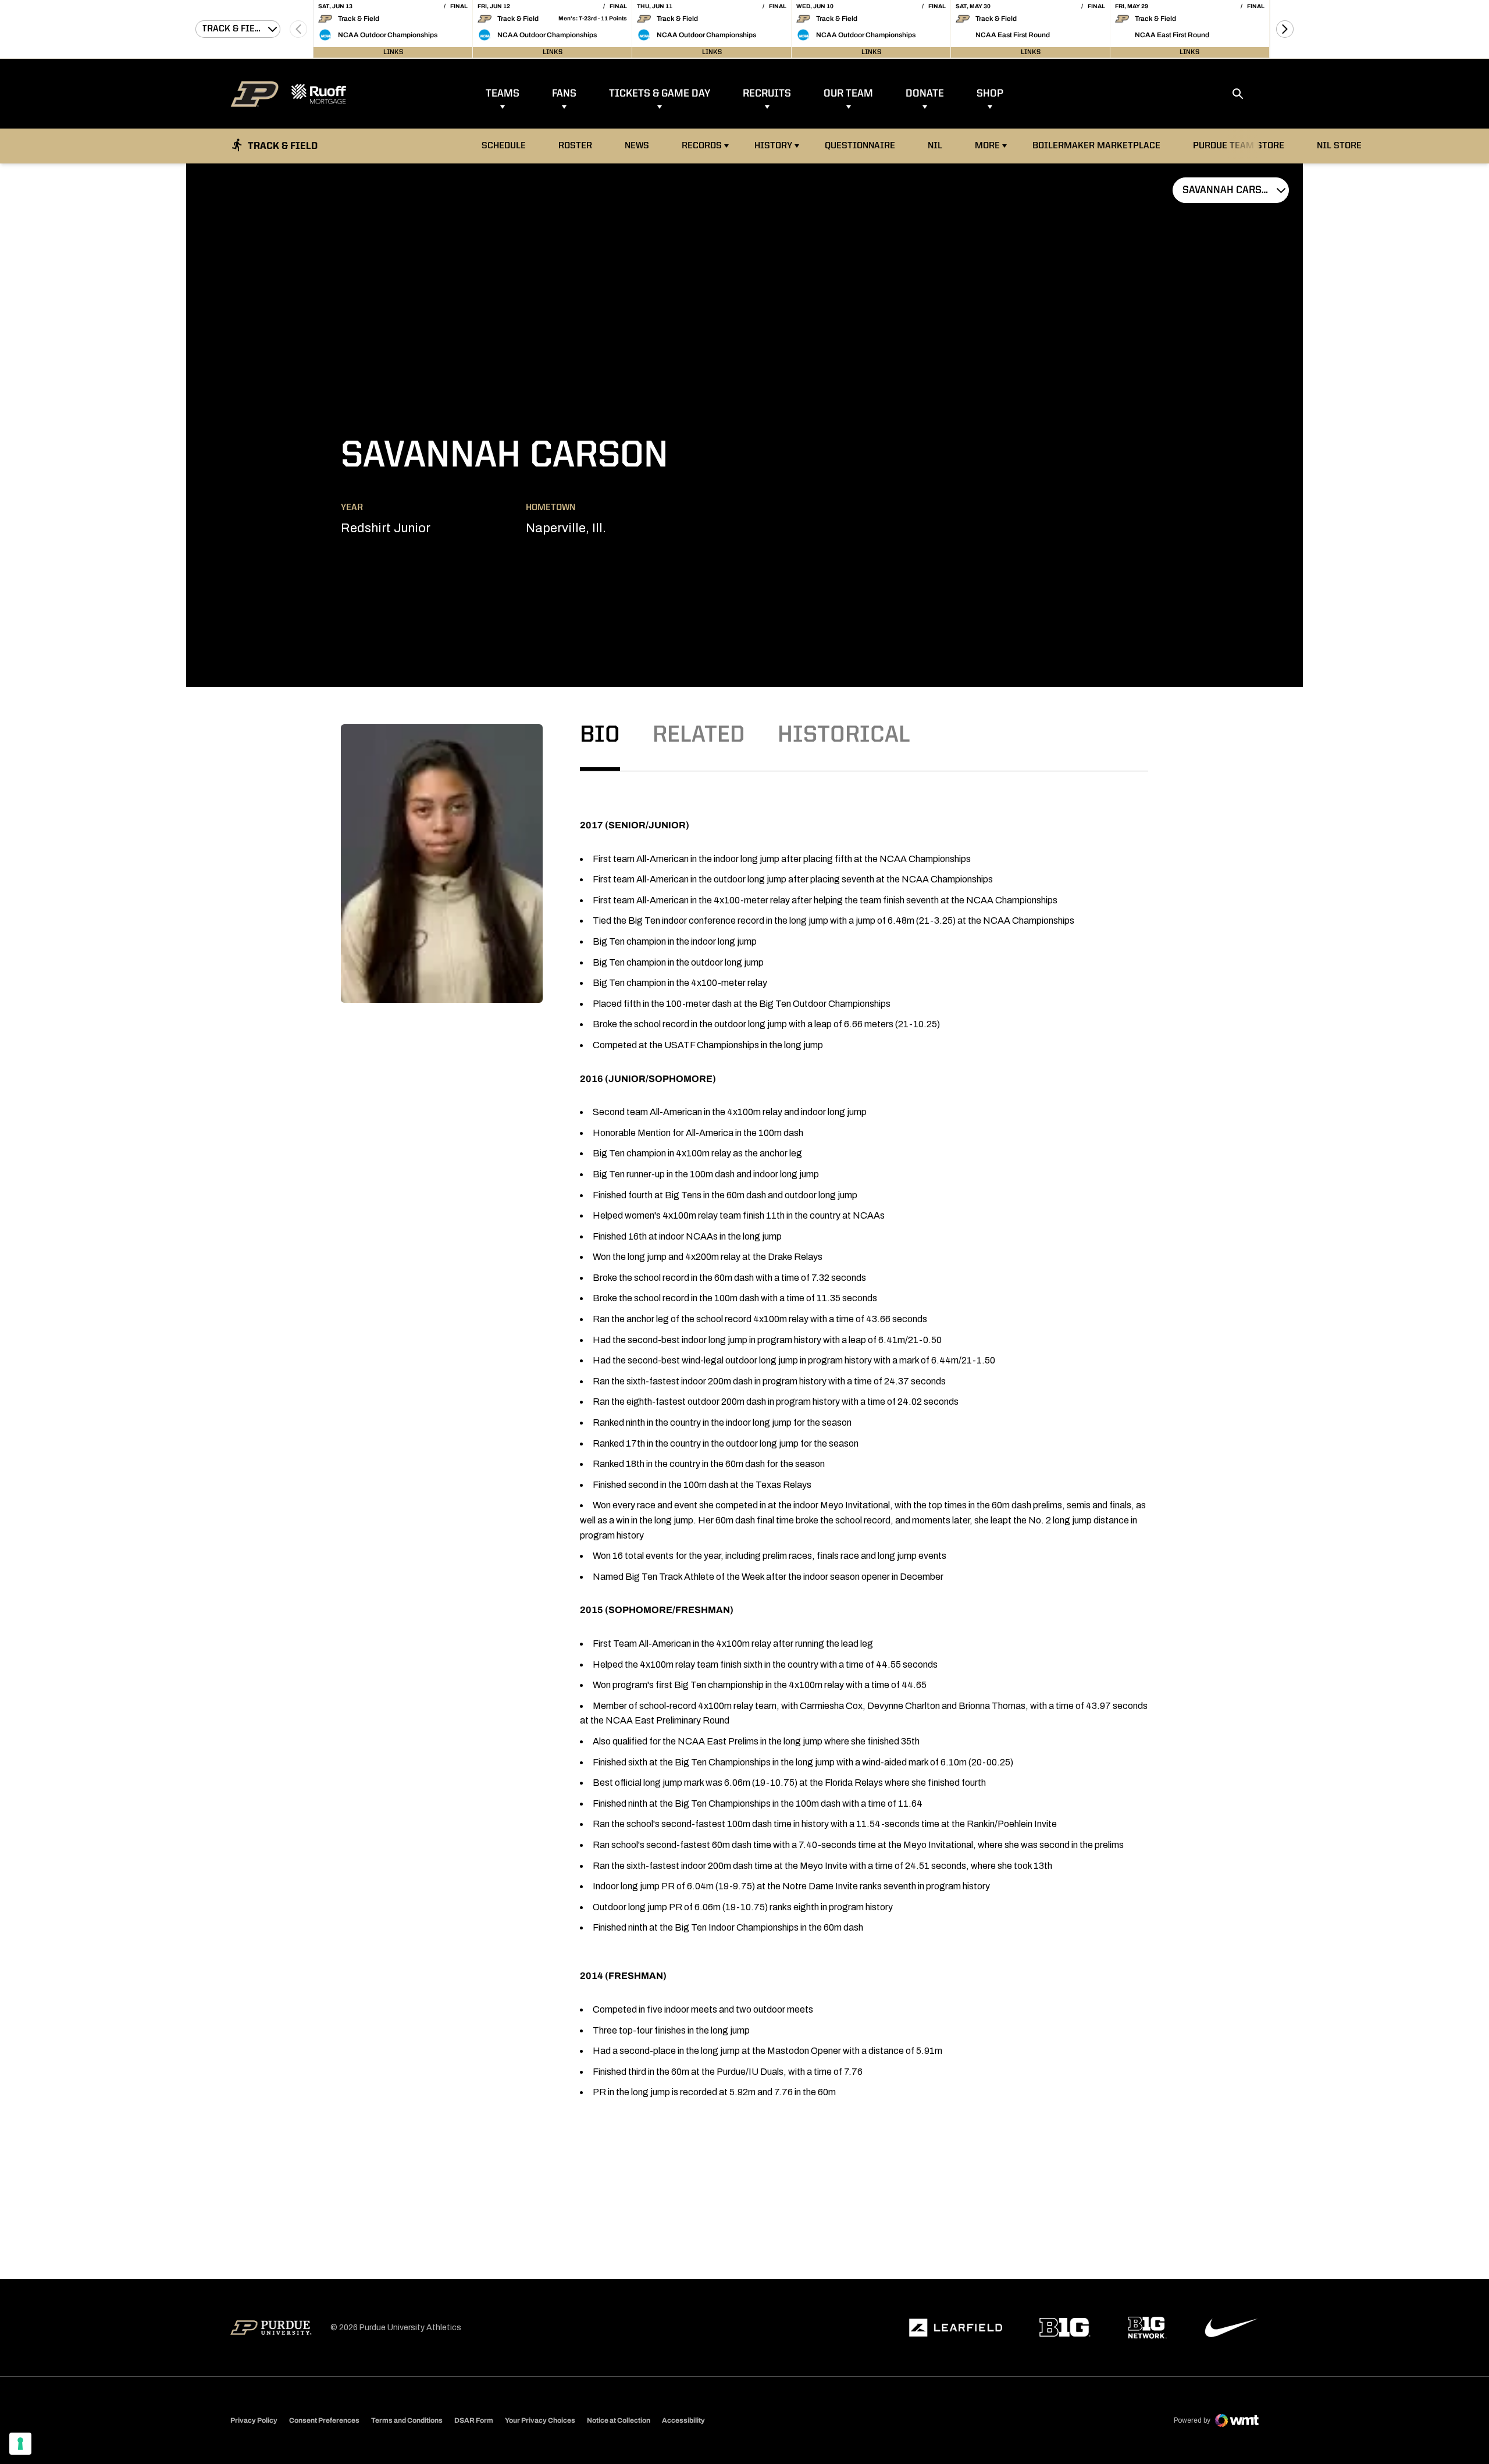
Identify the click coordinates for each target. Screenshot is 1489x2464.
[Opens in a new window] (956, 2328)
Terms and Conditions (407, 2420)
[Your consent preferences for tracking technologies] (20, 2444)
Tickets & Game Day (660, 94)
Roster (575, 146)
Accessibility (683, 2420)
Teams (503, 94)
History (773, 146)
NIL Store (1342, 146)
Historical (844, 736)
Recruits (767, 94)
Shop (990, 94)
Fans (564, 94)
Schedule (504, 146)
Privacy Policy (254, 2420)
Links (393, 52)
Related (699, 736)
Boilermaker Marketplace (1096, 146)
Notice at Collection (619, 2420)
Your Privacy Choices (540, 2420)
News (637, 146)
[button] (1285, 29)
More (987, 146)
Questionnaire (860, 146)
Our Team (848, 94)
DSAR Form (474, 2420)
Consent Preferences (324, 2420)
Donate (925, 94)
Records (702, 146)
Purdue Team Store (1242, 146)
